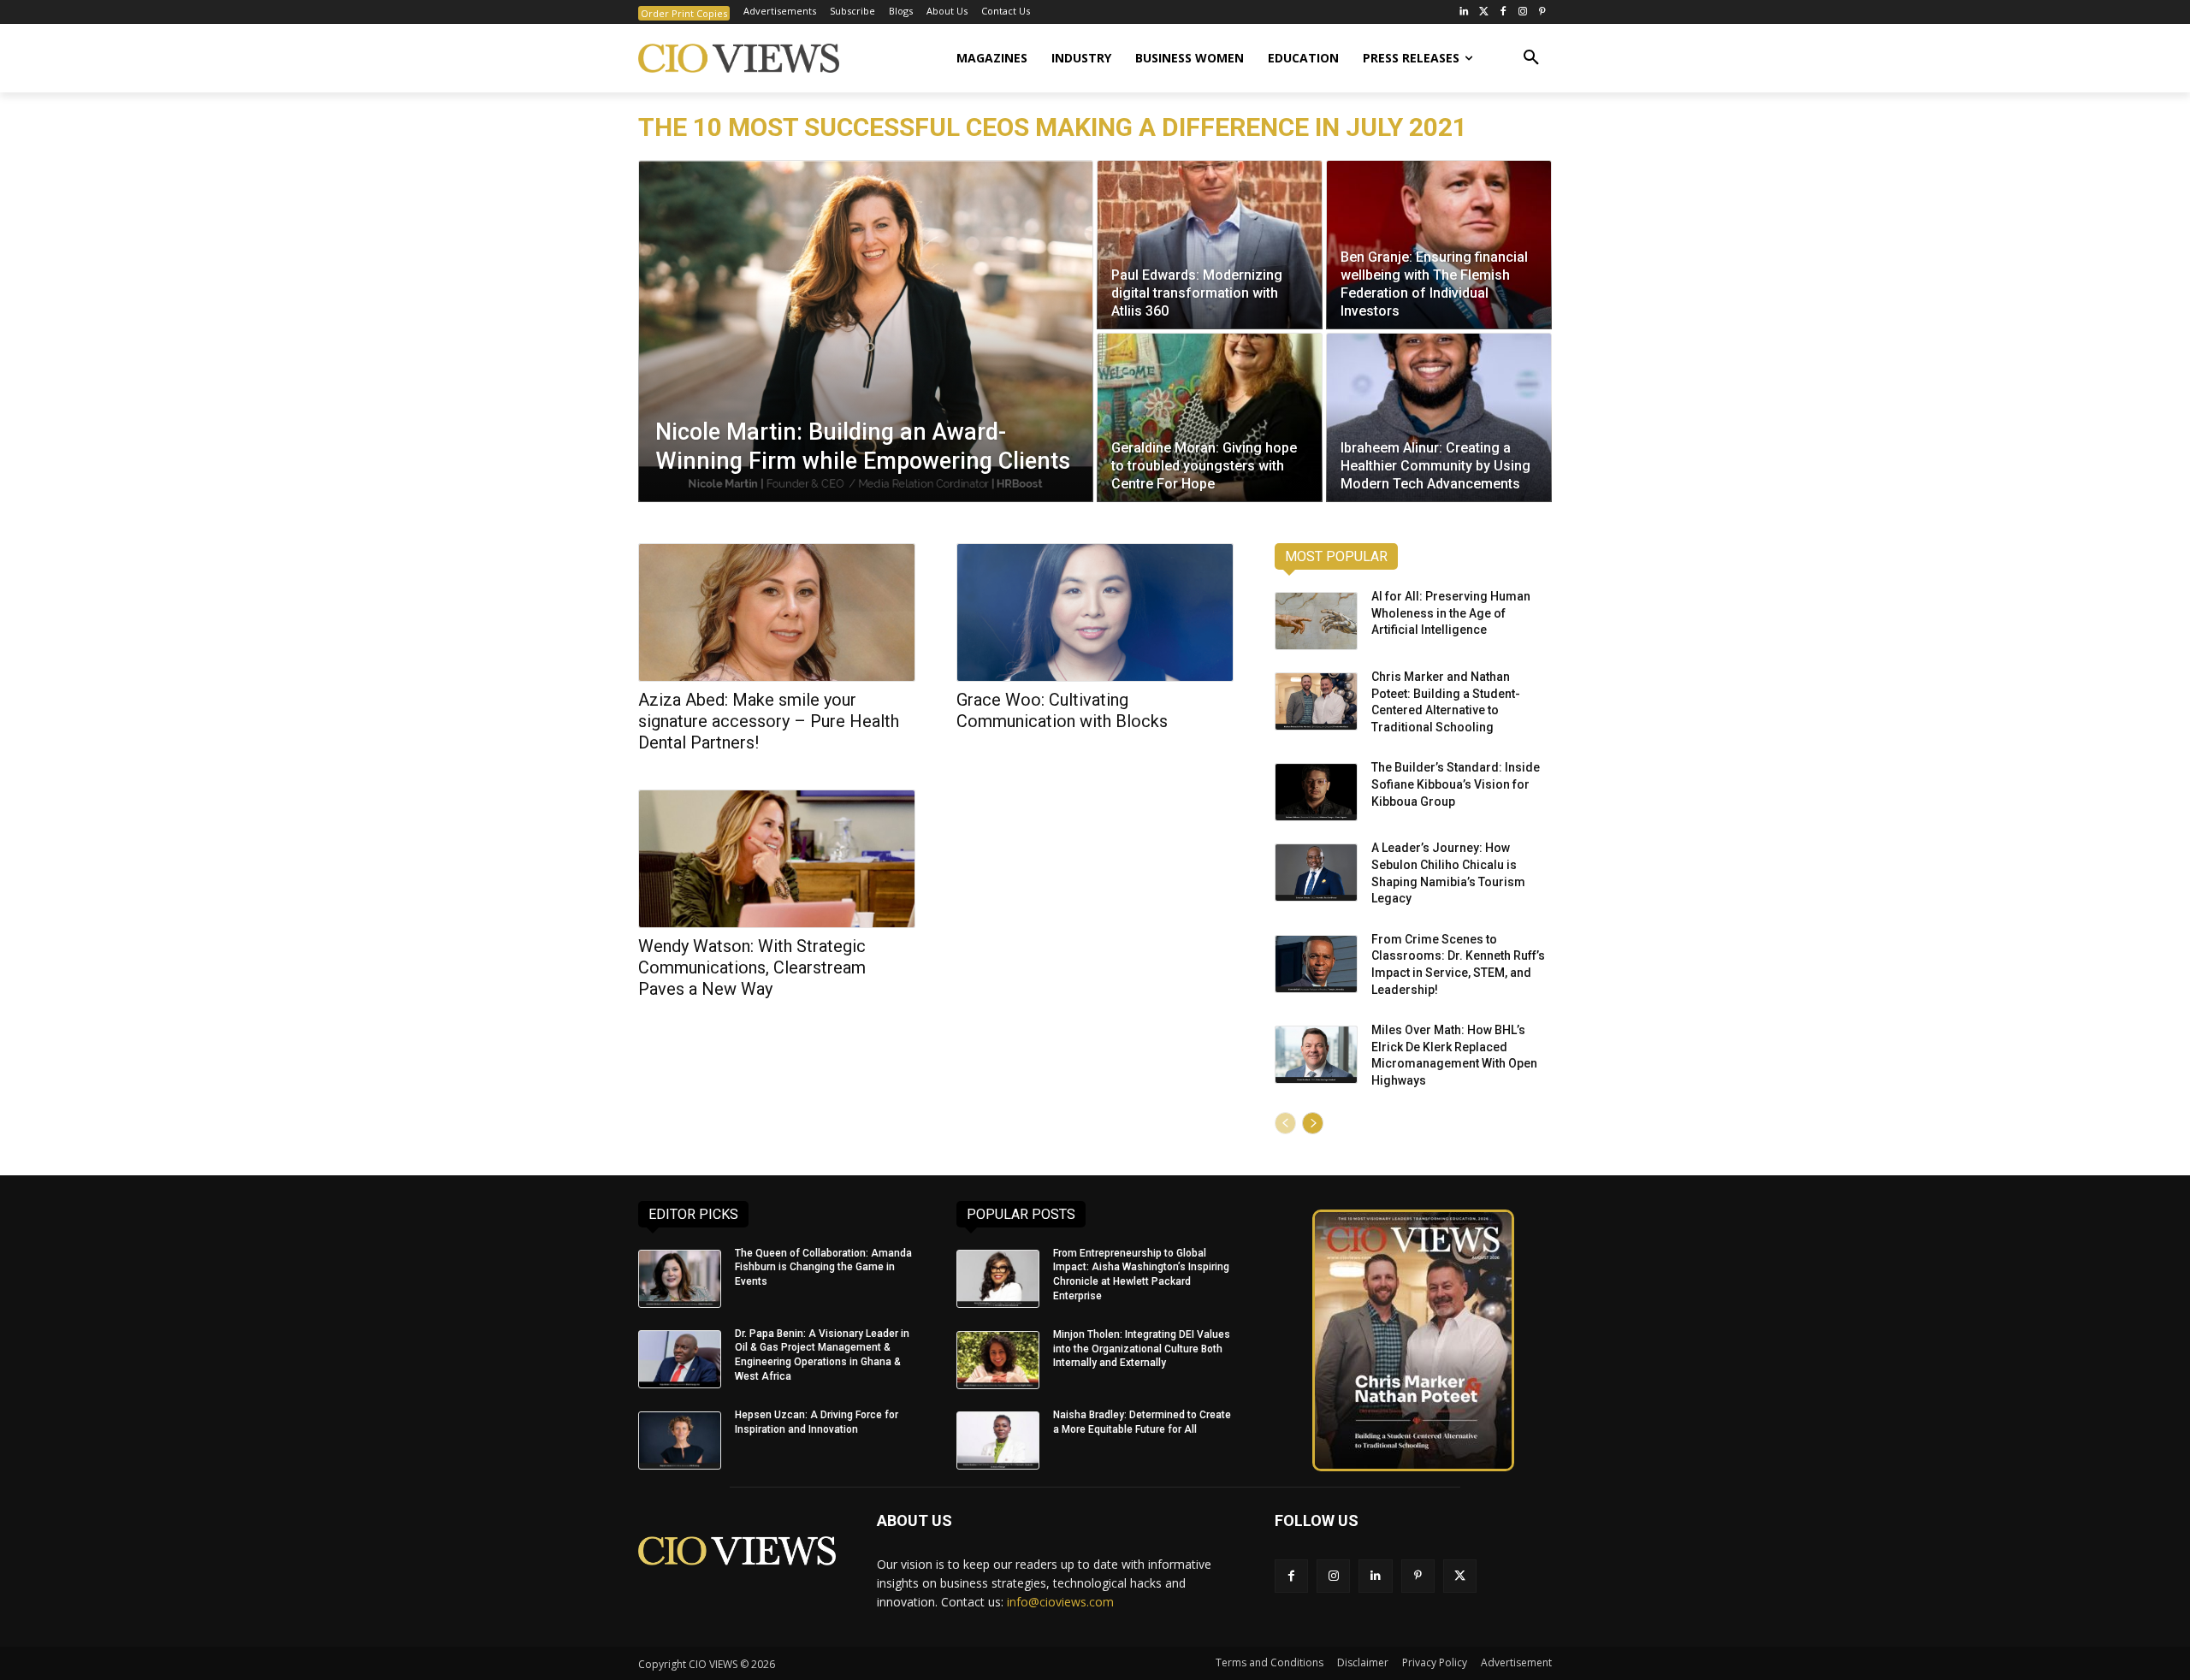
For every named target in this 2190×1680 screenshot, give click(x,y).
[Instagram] (1522, 12)
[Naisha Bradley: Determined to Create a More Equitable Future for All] (998, 1440)
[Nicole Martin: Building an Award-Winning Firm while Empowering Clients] (866, 331)
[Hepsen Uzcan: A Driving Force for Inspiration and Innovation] (680, 1440)
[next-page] (1313, 1123)
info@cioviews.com (1060, 1602)
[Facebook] (1503, 12)
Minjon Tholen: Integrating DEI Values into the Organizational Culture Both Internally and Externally (1142, 1349)
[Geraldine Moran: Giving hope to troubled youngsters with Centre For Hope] (1210, 417)
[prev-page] (1285, 1123)
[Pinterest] (1542, 12)
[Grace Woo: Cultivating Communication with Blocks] (1095, 612)
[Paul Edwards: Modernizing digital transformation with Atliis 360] (1210, 245)
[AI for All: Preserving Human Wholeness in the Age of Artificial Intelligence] (1316, 621)
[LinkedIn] (1464, 12)
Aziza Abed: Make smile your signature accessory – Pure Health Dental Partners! (769, 721)
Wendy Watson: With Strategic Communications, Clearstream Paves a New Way (752, 967)
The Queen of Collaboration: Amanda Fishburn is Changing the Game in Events (823, 1268)
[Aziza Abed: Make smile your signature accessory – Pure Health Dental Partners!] (777, 612)
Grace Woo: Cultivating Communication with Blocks (1062, 710)
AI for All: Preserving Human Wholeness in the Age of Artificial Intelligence (1451, 613)
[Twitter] (1484, 12)
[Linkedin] (1375, 1576)
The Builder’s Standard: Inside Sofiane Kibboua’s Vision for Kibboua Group (1456, 784)
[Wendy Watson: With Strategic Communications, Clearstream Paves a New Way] (777, 859)
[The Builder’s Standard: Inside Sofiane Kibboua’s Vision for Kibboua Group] (1316, 792)
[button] (1531, 58)
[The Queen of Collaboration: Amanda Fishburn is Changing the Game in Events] (680, 1279)
